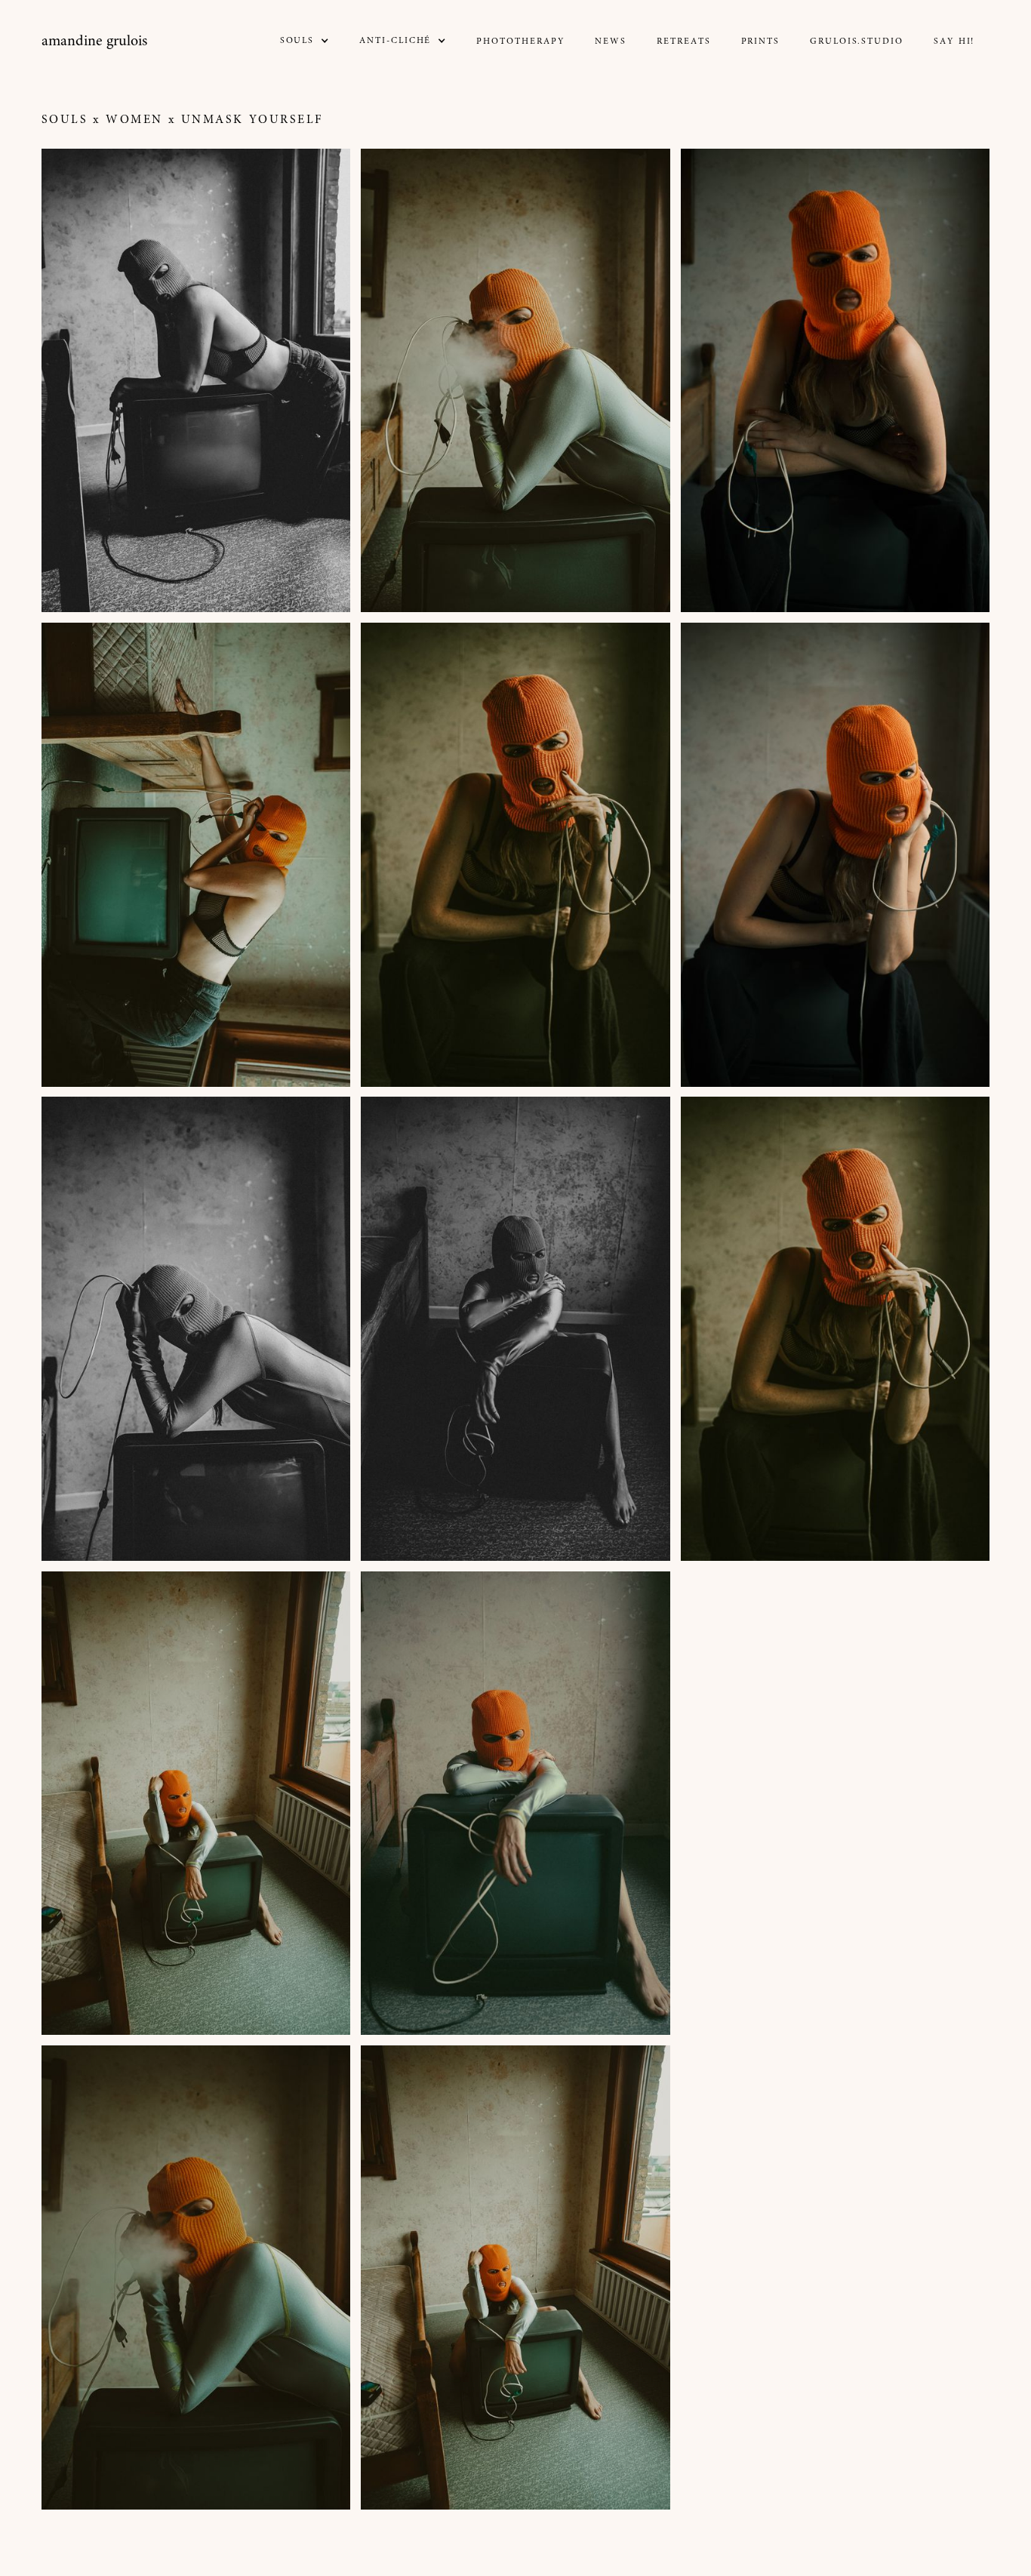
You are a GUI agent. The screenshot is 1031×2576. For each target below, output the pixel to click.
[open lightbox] (196, 381)
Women (134, 120)
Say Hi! (954, 42)
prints (761, 42)
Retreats (683, 42)
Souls (65, 120)
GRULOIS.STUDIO (857, 42)
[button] (305, 41)
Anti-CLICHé (395, 41)
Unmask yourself (252, 120)
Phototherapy (520, 42)
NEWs (611, 42)
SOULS (297, 41)
